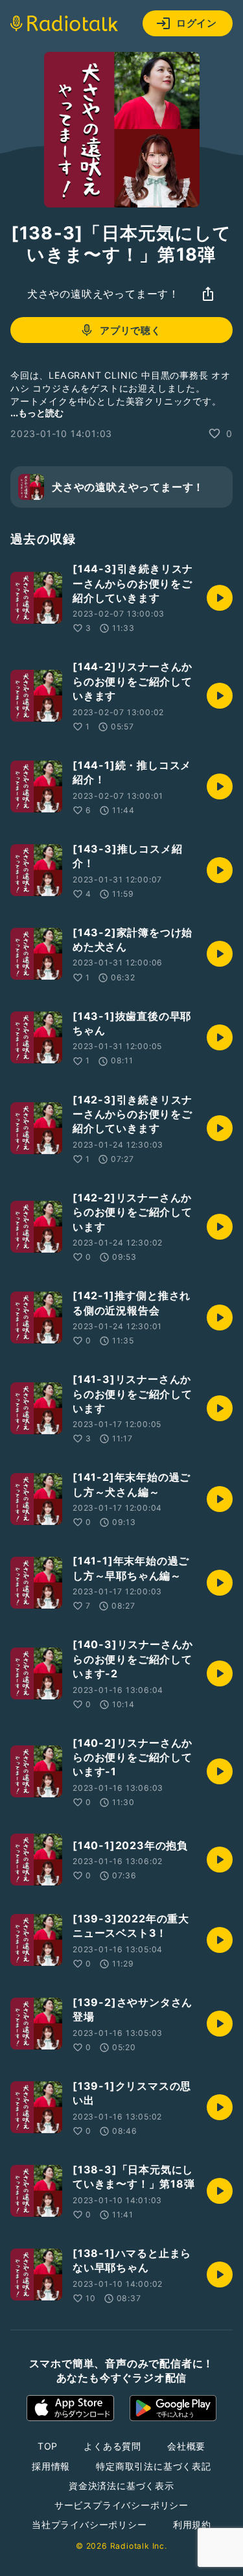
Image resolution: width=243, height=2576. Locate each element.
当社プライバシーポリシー (89, 2524)
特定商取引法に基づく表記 (154, 2466)
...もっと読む (37, 413)
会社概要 (186, 2446)
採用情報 (51, 2466)
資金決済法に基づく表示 (121, 2486)
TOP (48, 2446)
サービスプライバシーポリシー (121, 2505)
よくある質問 (112, 2446)
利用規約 (192, 2524)
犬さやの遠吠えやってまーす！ (103, 294)
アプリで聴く (131, 330)
